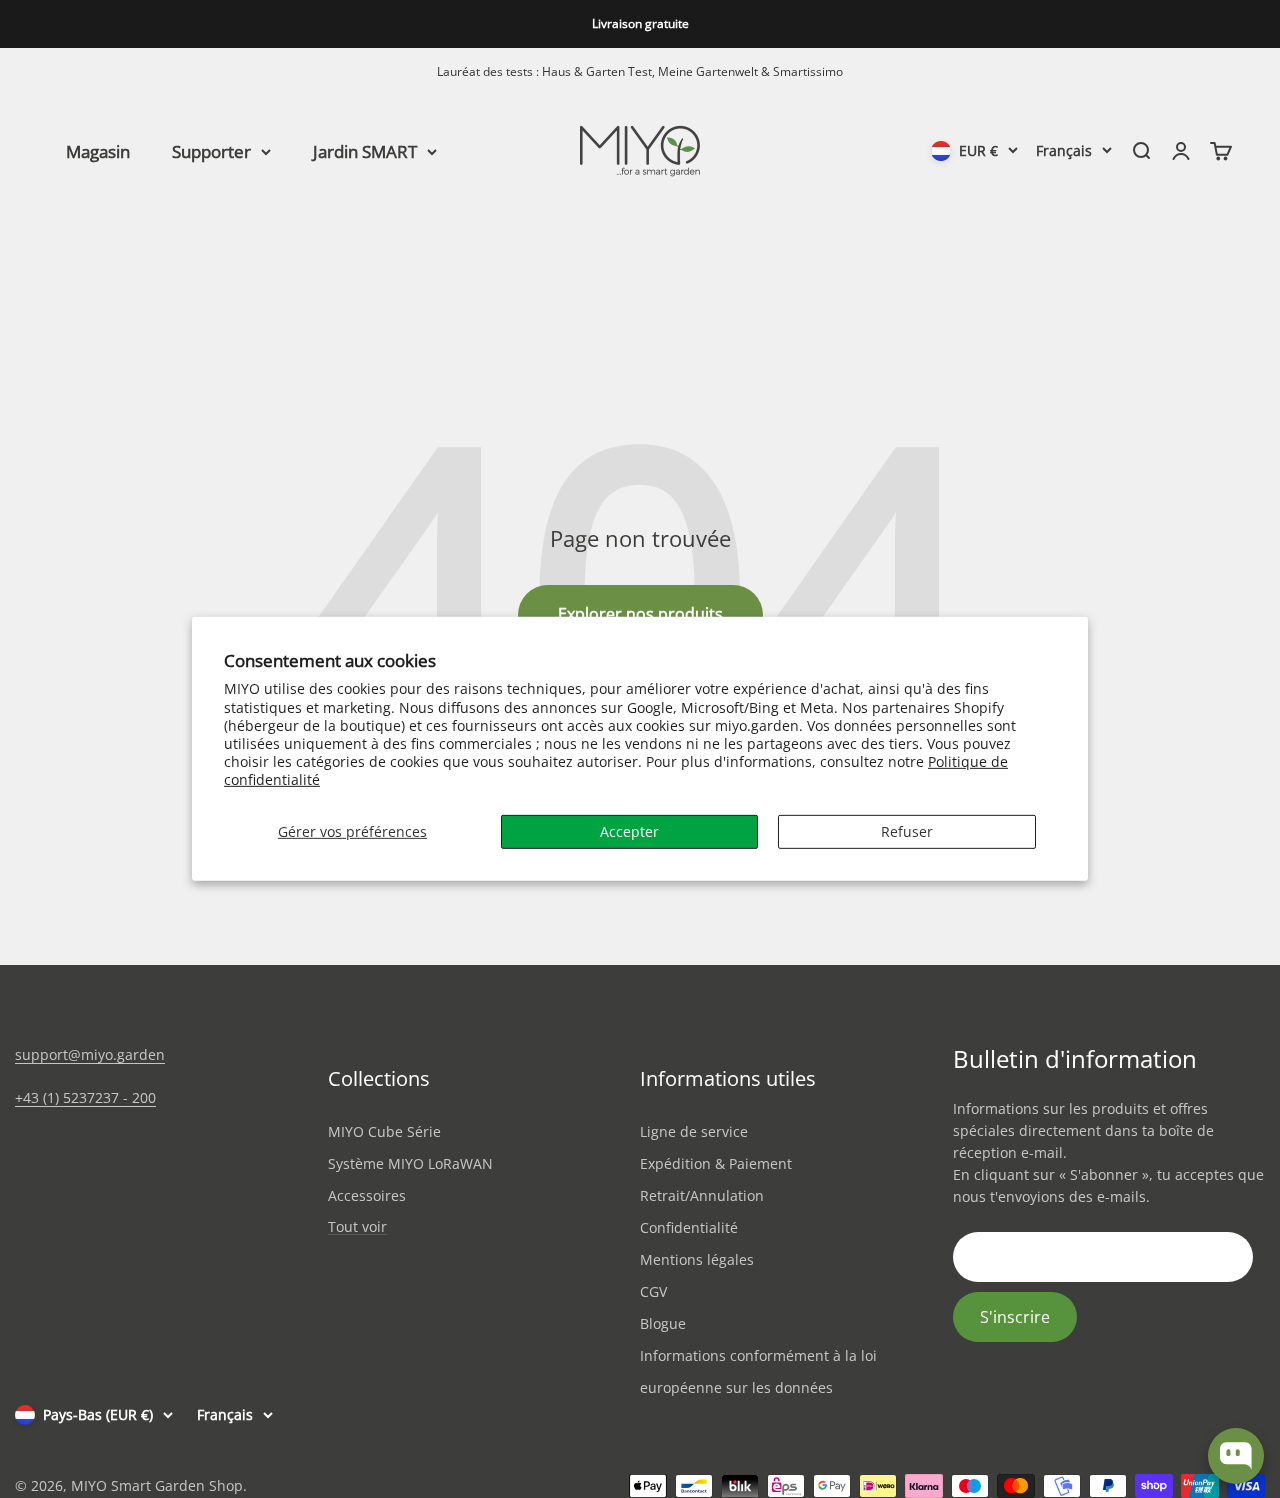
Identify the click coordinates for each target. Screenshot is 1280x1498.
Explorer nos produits (640, 614)
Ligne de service (694, 1131)
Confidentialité (689, 1227)
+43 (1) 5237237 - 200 (85, 1097)
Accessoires (367, 1195)
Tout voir (357, 1227)
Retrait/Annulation (702, 1195)
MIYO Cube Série (384, 1131)
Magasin (98, 150)
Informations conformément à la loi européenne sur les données (758, 1371)
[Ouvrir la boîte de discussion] (1236, 1456)
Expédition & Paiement (716, 1163)
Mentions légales (697, 1259)
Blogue (663, 1323)
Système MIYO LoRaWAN (410, 1163)
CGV (653, 1291)
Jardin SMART (365, 150)
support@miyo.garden (90, 1054)
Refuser (907, 830)
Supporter (211, 150)
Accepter (629, 830)
